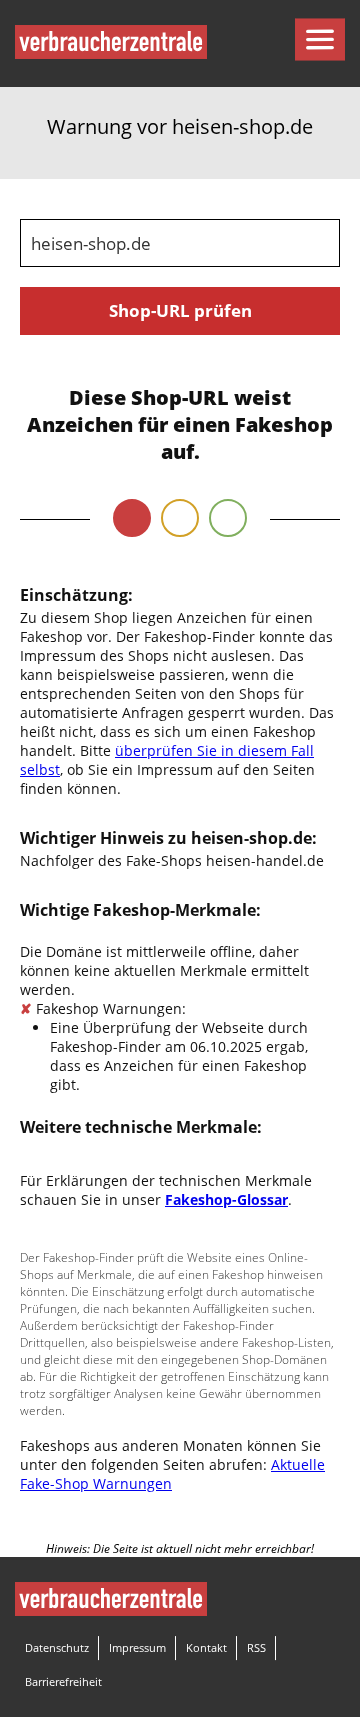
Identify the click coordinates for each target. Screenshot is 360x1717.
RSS (256, 1647)
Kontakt (206, 1647)
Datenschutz (57, 1647)
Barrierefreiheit (63, 1681)
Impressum (137, 1647)
